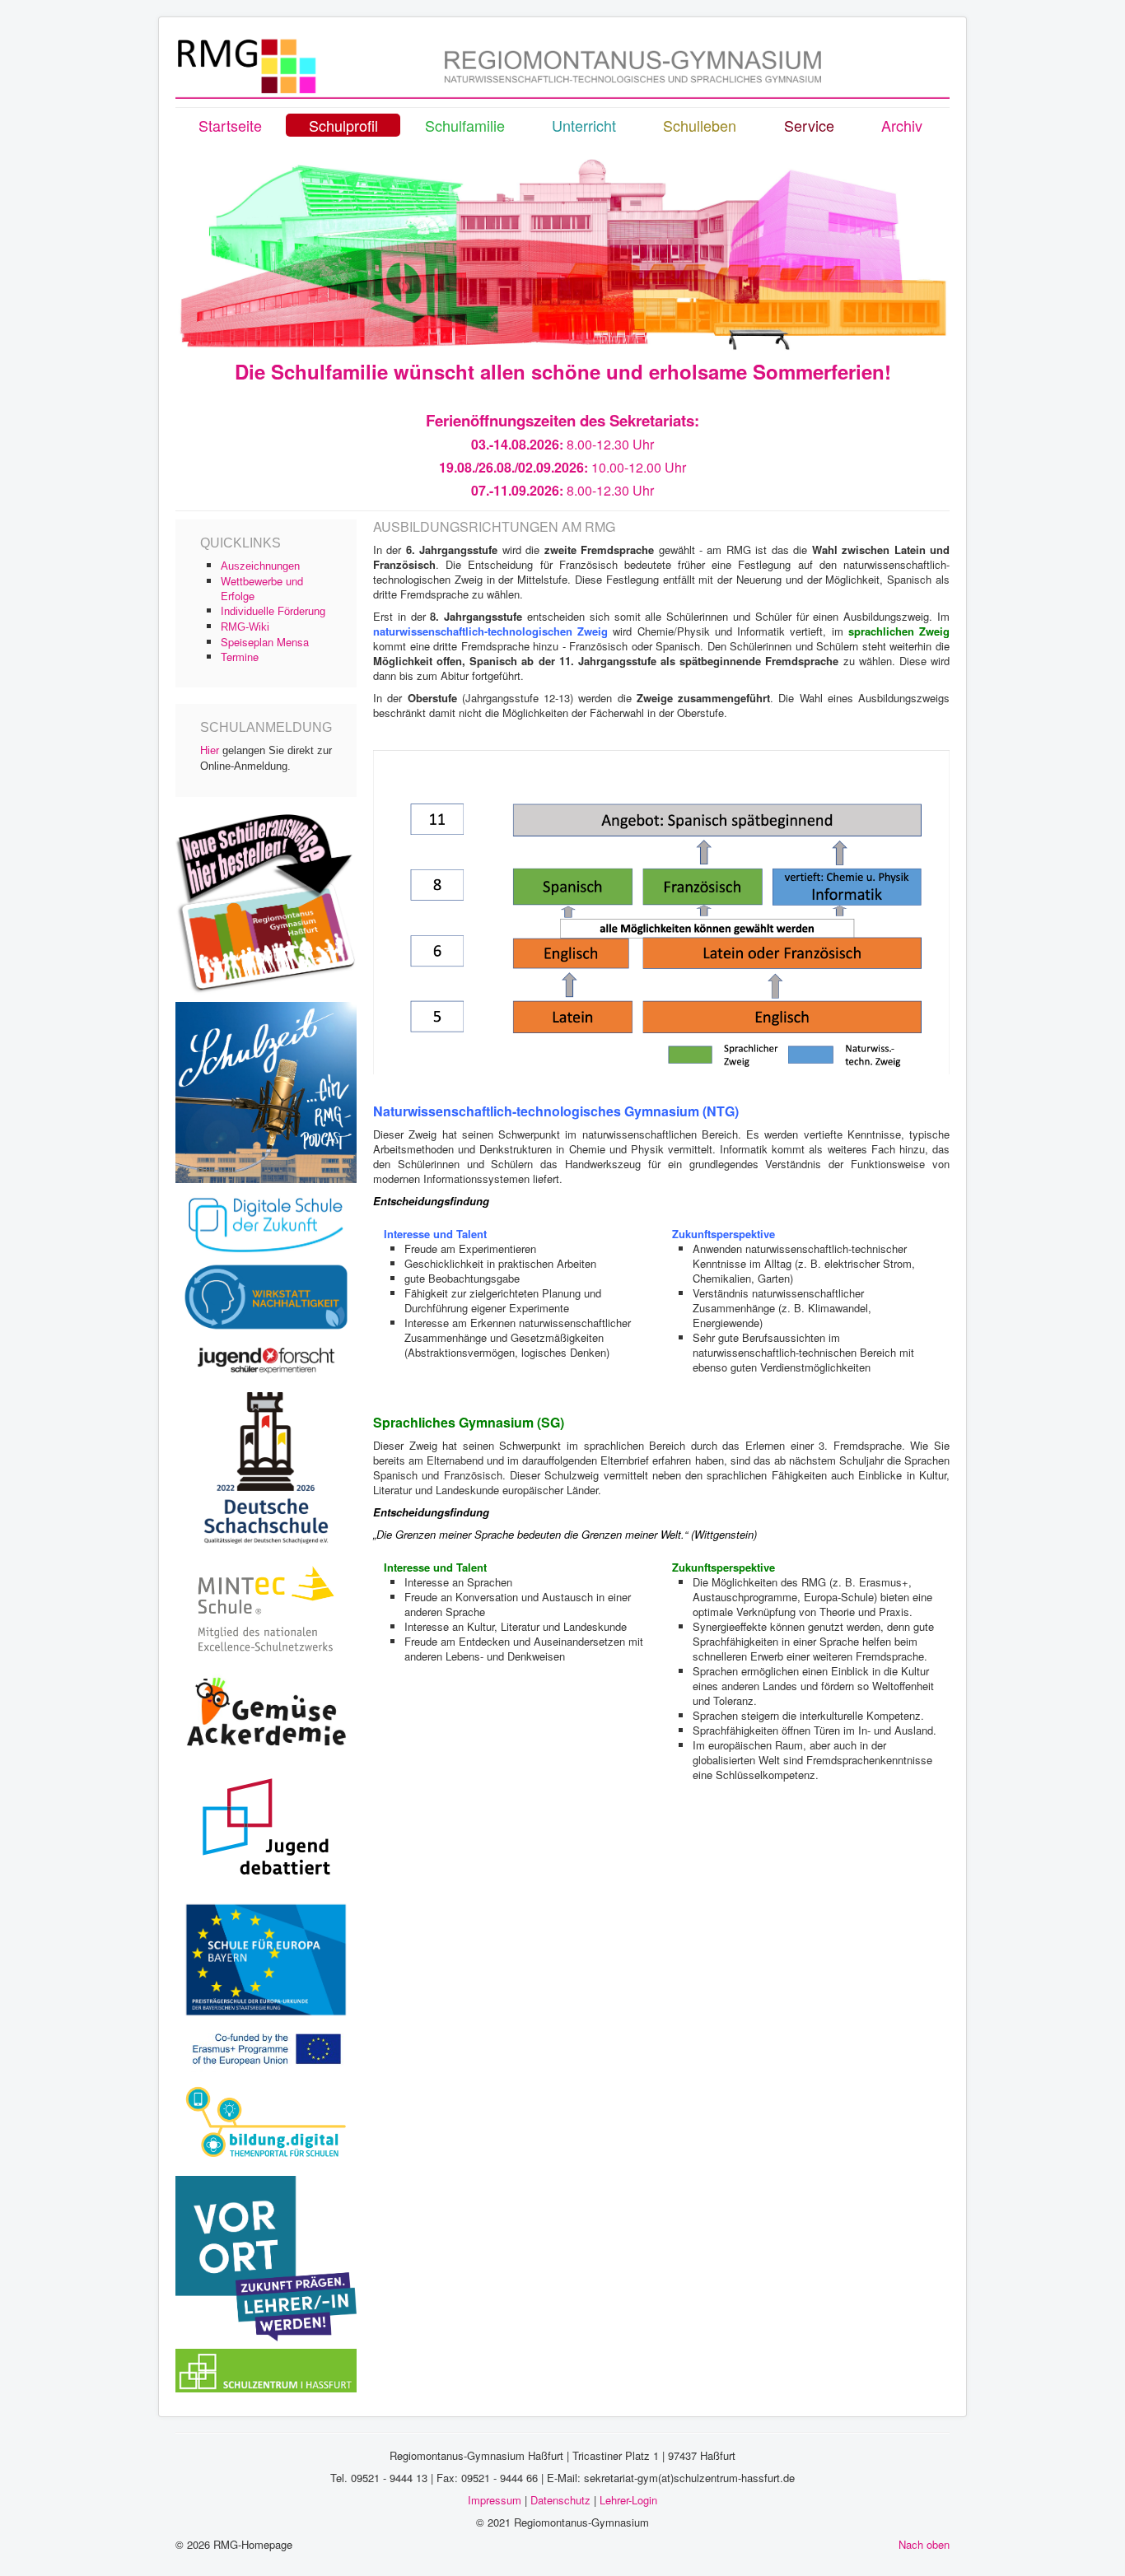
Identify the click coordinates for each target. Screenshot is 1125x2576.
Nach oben (924, 2544)
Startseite (230, 125)
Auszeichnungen (260, 566)
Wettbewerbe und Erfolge (262, 588)
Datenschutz (560, 2500)
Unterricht (584, 125)
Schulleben (700, 125)
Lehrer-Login (628, 2500)
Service (809, 125)
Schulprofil (343, 125)
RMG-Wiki (245, 627)
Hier (210, 750)
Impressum (495, 2500)
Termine (240, 657)
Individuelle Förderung (273, 611)
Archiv (902, 125)
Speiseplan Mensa (265, 642)
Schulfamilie (465, 125)
